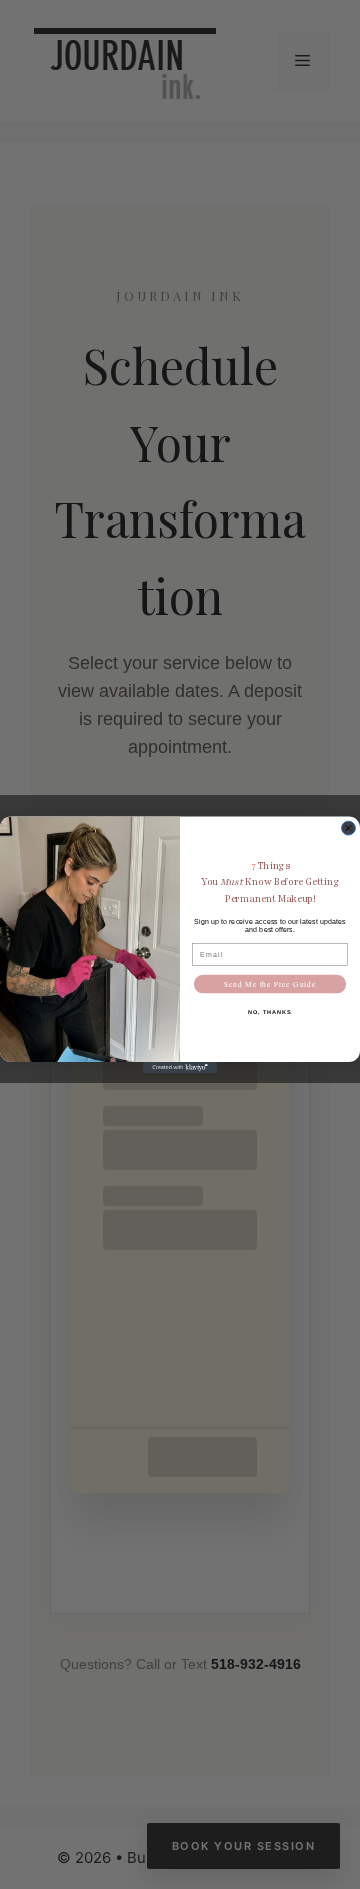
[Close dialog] (349, 828)
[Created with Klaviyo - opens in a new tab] (180, 1067)
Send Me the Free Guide (270, 984)
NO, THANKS (270, 1011)
